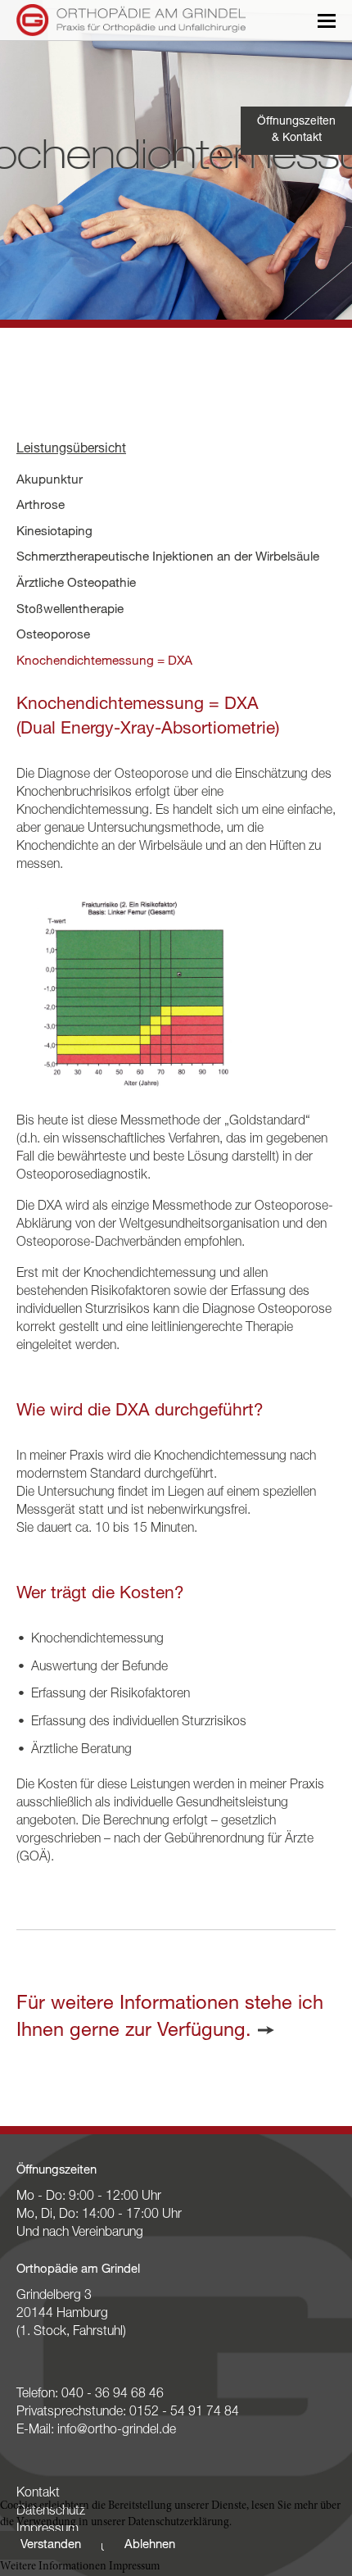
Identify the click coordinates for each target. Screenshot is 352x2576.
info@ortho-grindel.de (117, 2431)
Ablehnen (150, 2545)
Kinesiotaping (54, 532)
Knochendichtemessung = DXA (104, 662)
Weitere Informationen (53, 2567)
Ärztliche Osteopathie (76, 584)
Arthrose (41, 506)
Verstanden (51, 2545)
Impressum (134, 2567)
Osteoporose (53, 636)
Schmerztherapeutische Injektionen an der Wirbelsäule (168, 558)
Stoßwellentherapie (70, 610)
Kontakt (38, 2494)
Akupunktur (50, 481)
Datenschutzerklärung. (180, 2523)
